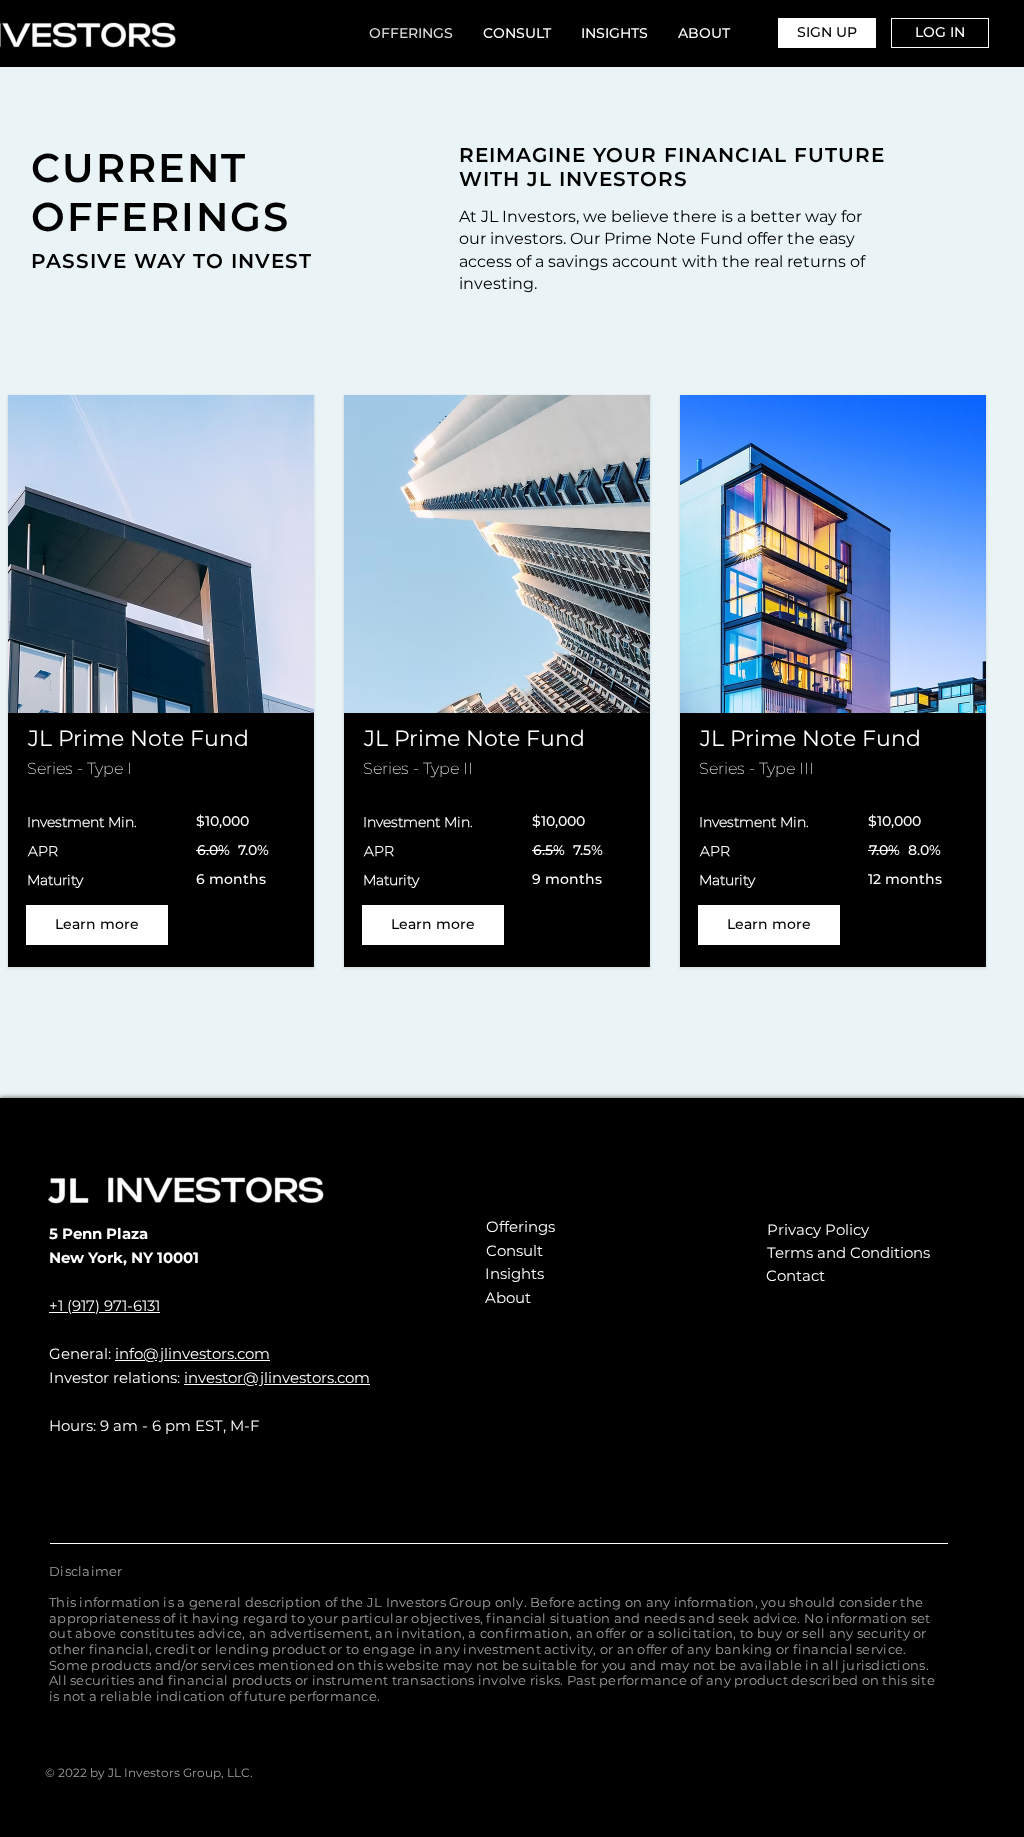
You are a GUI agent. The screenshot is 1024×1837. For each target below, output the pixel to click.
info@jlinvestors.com (192, 1353)
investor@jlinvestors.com (277, 1377)
